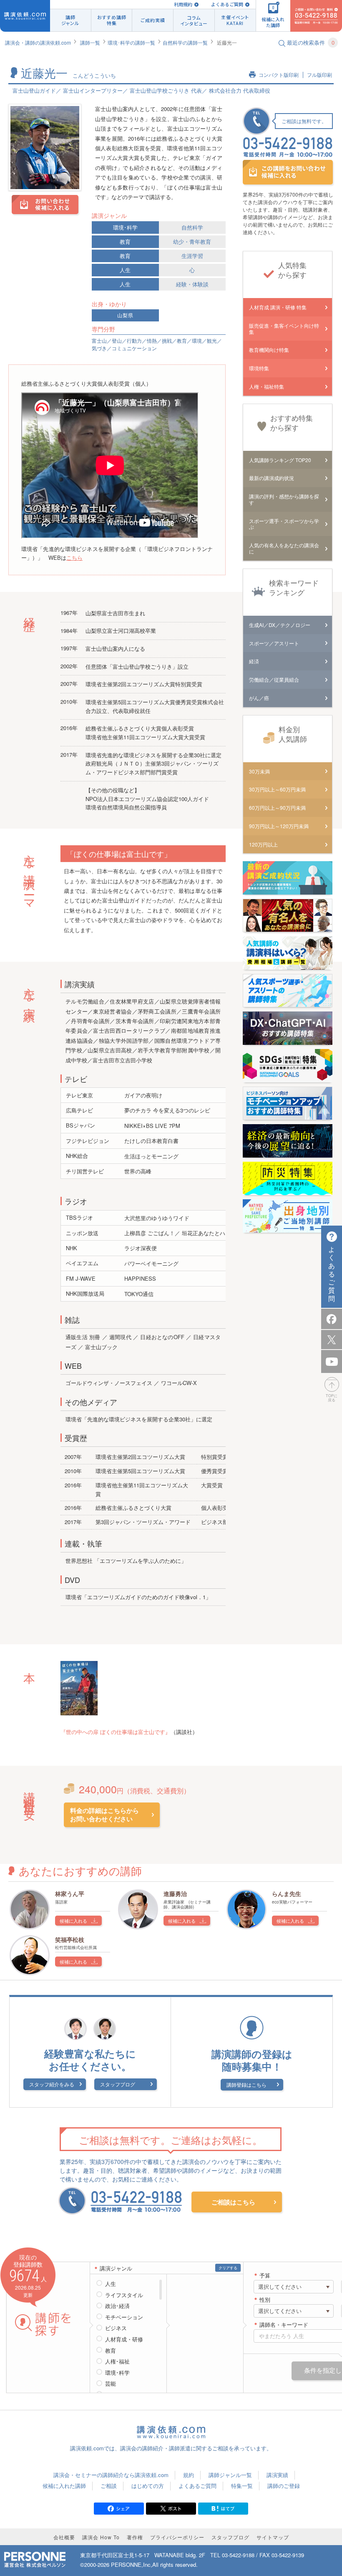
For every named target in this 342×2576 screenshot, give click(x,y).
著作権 (135, 2537)
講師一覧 (90, 42)
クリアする (228, 2268)
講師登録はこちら (246, 2084)
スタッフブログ (118, 2084)
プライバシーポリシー (177, 2537)
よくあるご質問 (227, 4)
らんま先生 (287, 1893)
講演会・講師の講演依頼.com (38, 42)
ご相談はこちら (233, 2202)
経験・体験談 (192, 284)
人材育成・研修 (124, 2339)
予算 (265, 2276)
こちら (74, 557)
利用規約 (183, 4)
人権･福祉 (117, 2361)
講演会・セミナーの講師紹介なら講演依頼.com (111, 2475)
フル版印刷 (319, 75)
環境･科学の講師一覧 (131, 42)
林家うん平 (70, 1893)
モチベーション (124, 2317)
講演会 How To (101, 2537)
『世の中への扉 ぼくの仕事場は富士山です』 (116, 1732)
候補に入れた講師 (64, 2486)
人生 (125, 270)
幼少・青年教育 (192, 241)
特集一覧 (242, 2486)
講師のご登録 (284, 2486)
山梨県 (125, 315)
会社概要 (64, 2537)
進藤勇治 (175, 1893)
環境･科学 (125, 227)
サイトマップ (273, 2537)
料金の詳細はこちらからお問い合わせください (104, 1815)
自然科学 (192, 227)
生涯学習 (192, 256)
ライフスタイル (124, 2295)
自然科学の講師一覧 (185, 42)
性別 (265, 2300)
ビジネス (116, 2328)
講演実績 (277, 2475)
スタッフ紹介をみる (52, 2084)
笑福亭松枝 (70, 1939)
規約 (189, 2475)
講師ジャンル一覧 (230, 2475)
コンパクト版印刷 (279, 75)
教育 (125, 241)
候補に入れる (73, 1921)
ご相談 (109, 2486)
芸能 (111, 2384)
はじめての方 (148, 2486)
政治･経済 (117, 2306)
